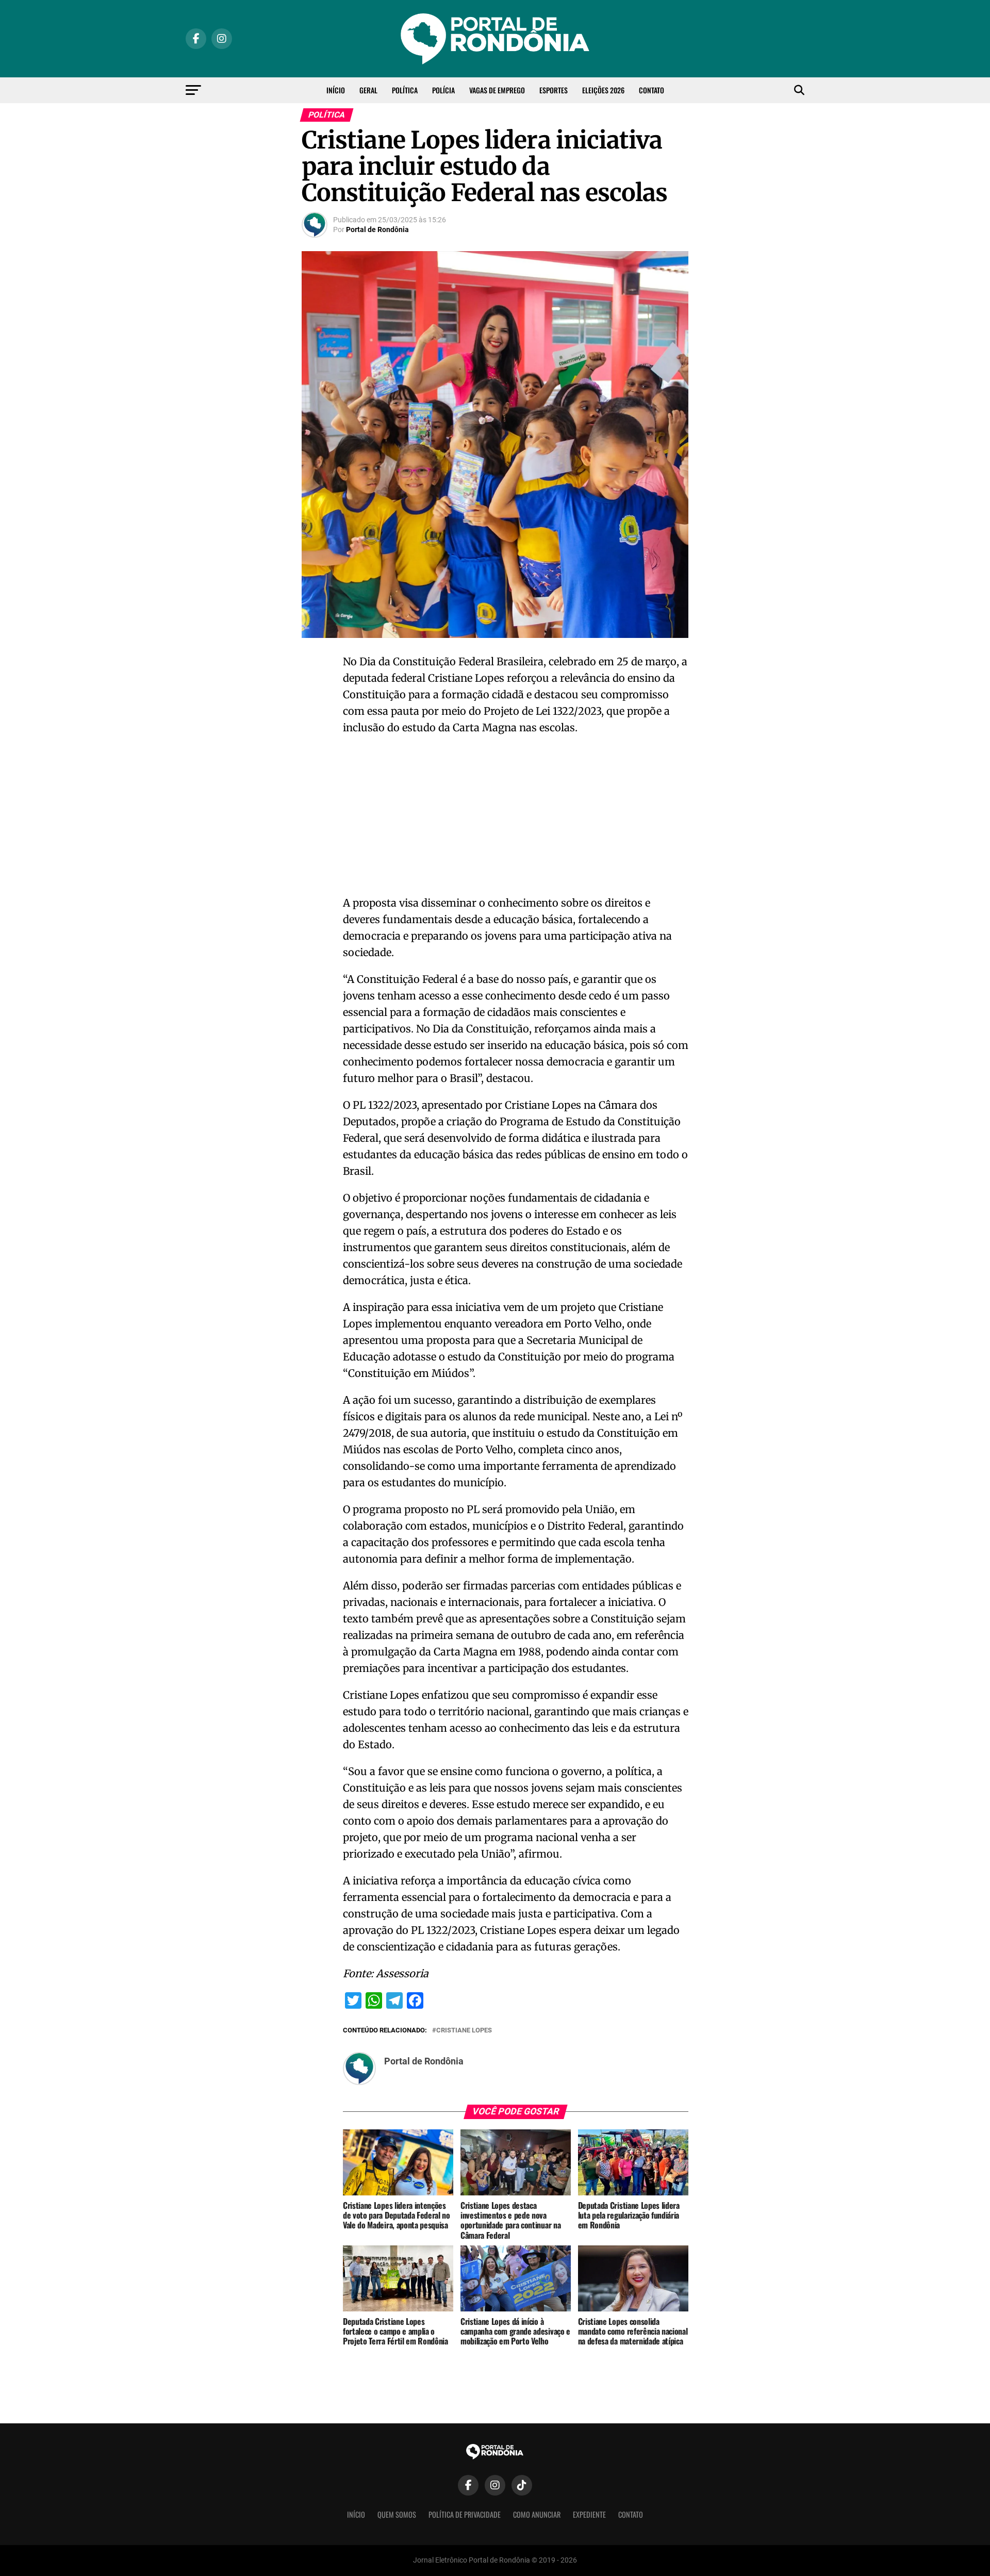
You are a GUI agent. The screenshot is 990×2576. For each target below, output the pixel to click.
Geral (368, 90)
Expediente (589, 2514)
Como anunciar (537, 2514)
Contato (651, 90)
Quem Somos (397, 2514)
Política (405, 90)
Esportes (554, 90)
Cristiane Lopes (464, 2031)
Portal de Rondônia (377, 229)
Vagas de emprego (497, 90)
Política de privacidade (465, 2514)
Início (336, 90)
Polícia (443, 90)
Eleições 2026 (603, 90)
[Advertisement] (516, 818)
